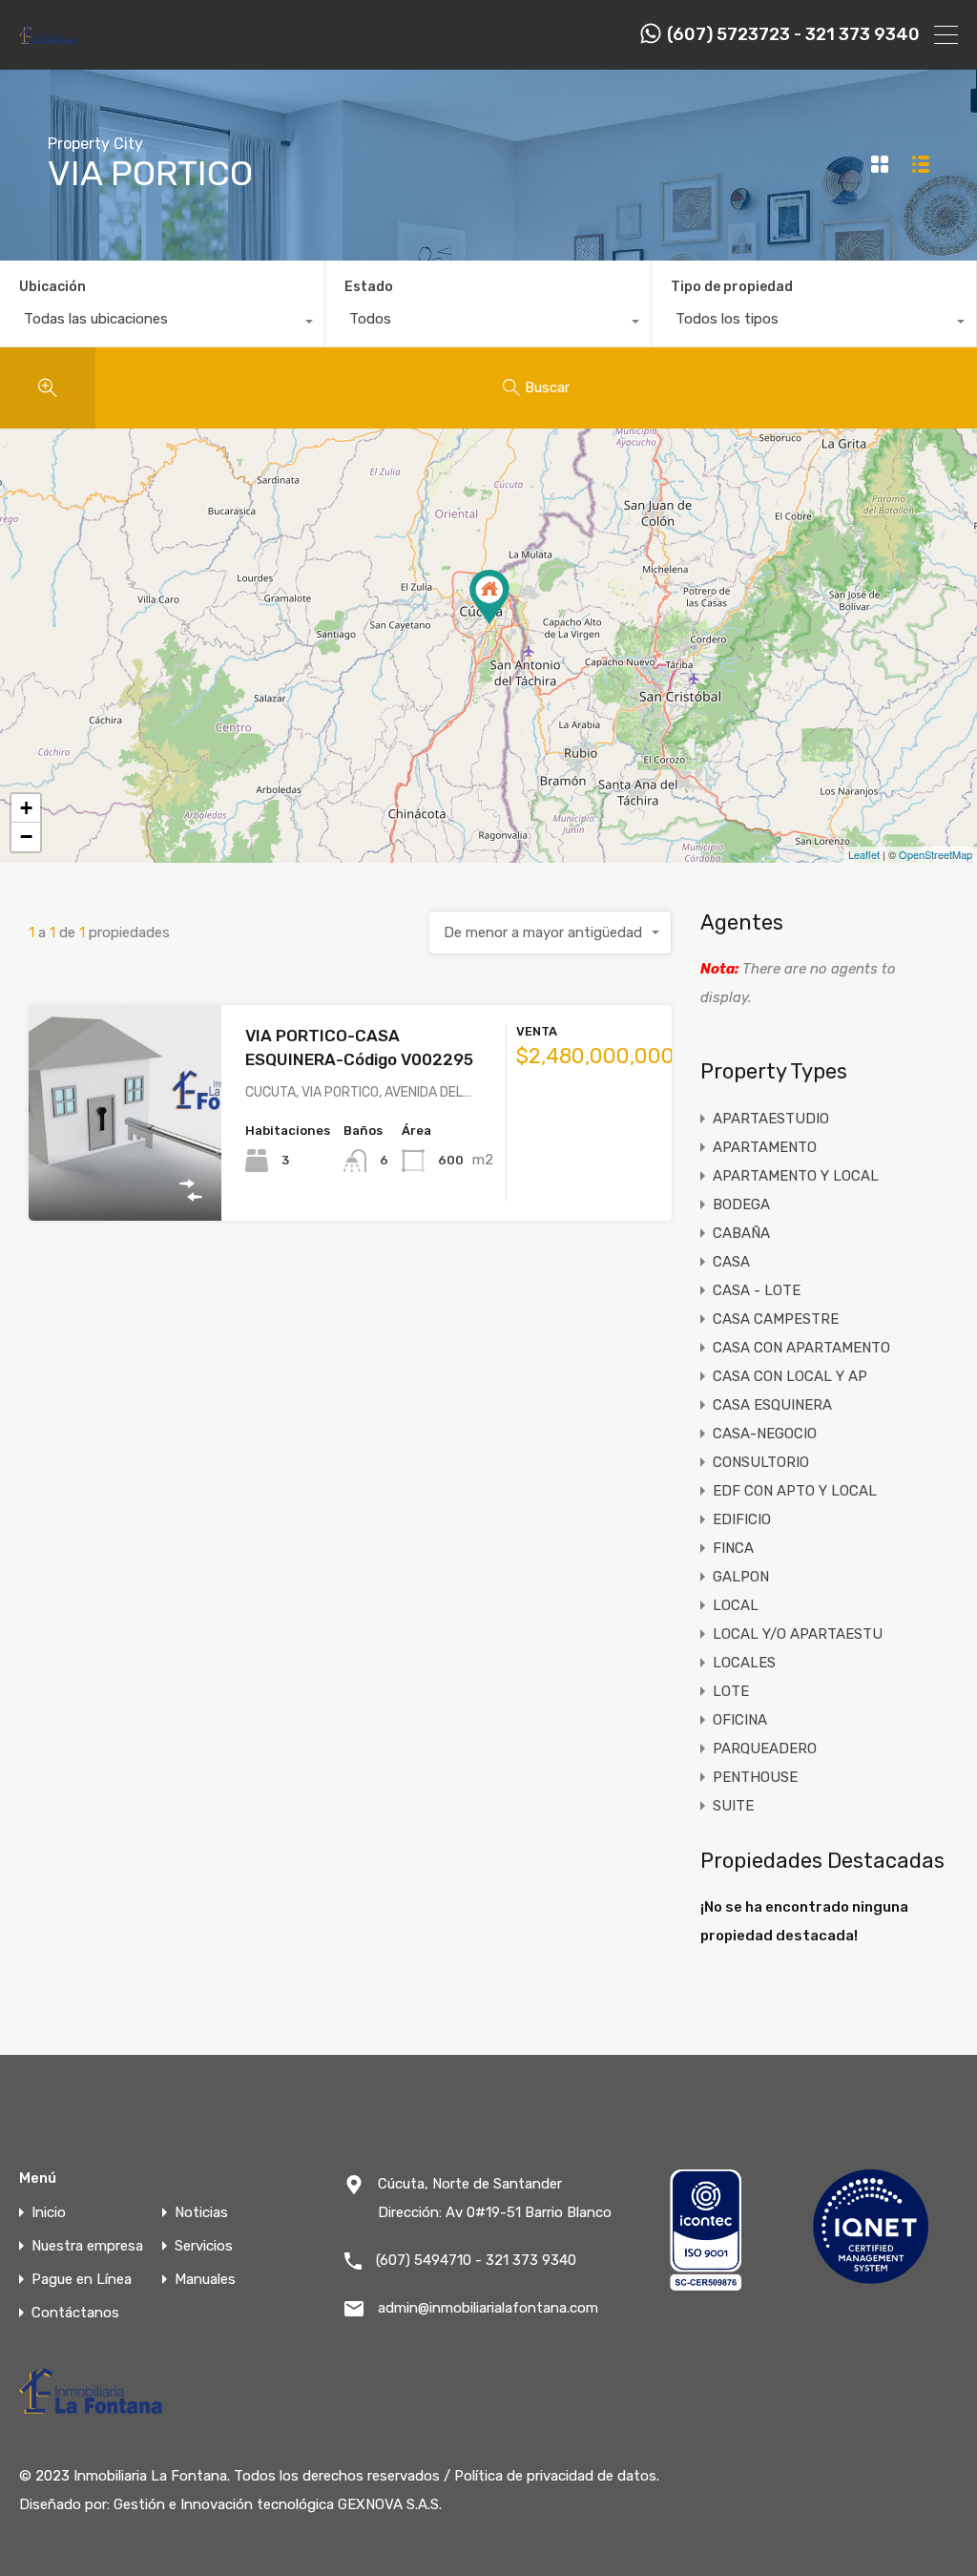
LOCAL (736, 1605)
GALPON (741, 1577)
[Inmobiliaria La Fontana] (48, 42)
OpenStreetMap (935, 854)
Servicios (204, 2246)
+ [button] (26, 808)
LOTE (731, 1691)
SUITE (733, 1806)
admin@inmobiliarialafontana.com (488, 2308)
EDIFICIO (742, 1519)
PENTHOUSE (755, 1777)
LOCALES (744, 1663)
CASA (731, 1262)
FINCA (733, 1548)
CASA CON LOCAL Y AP (790, 1376)
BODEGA (741, 1204)
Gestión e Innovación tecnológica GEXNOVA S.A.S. (278, 2504)
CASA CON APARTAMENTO (801, 1348)
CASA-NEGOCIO (765, 1434)
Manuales (205, 2280)
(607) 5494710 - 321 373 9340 (476, 2260)
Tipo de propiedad (732, 287)
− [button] (26, 837)
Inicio (49, 2213)
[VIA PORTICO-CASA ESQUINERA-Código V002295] (489, 597)
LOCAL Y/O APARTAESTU (798, 1634)
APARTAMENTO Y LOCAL (796, 1176)
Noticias (201, 2213)
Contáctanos (75, 2313)
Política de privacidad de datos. (557, 2476)
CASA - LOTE (757, 1290)
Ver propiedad (125, 1177)
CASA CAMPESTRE (776, 1319)
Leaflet (864, 854)
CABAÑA (741, 1233)
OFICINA (740, 1720)
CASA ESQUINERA (772, 1405)
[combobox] (162, 324)
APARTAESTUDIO (771, 1119)
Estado (369, 287)
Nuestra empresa (87, 2246)
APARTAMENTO (765, 1147)
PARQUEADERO (765, 1749)
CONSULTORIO (761, 1462)
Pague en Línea (82, 2280)
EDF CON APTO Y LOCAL (795, 1491)
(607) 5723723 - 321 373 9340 (793, 35)
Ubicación (52, 287)
